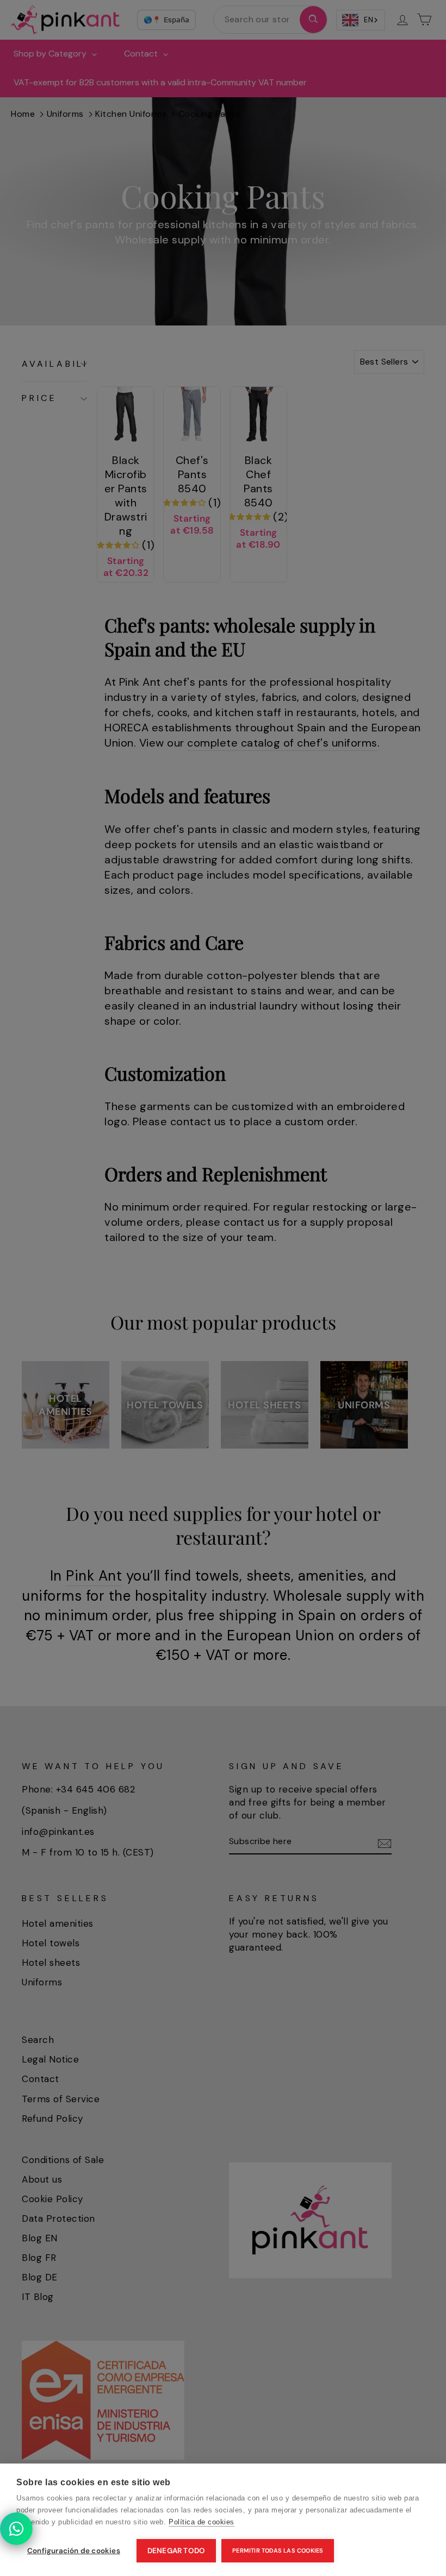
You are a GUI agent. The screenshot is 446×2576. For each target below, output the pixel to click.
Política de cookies (202, 2522)
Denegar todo (176, 2551)
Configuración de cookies (74, 2551)
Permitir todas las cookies (278, 2550)
